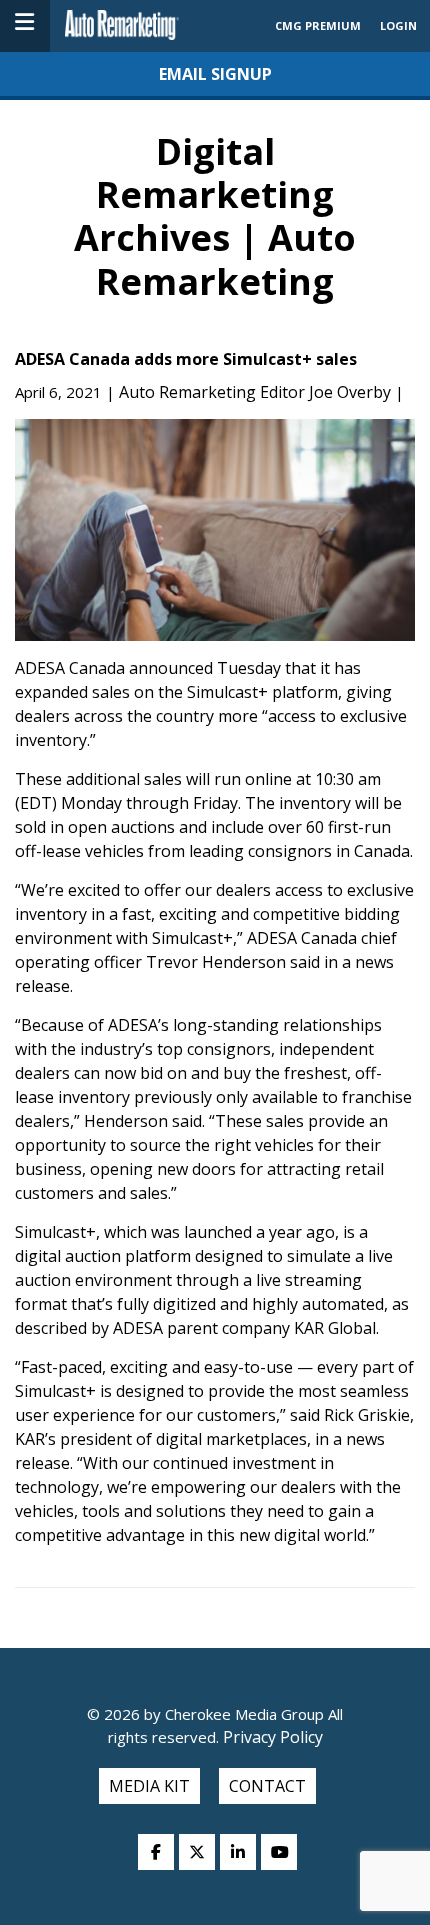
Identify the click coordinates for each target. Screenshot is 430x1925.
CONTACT (267, 1786)
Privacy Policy (271, 1737)
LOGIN (398, 25)
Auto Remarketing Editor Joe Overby (255, 392)
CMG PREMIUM (318, 25)
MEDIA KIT (149, 1786)
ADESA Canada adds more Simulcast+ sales (186, 359)
